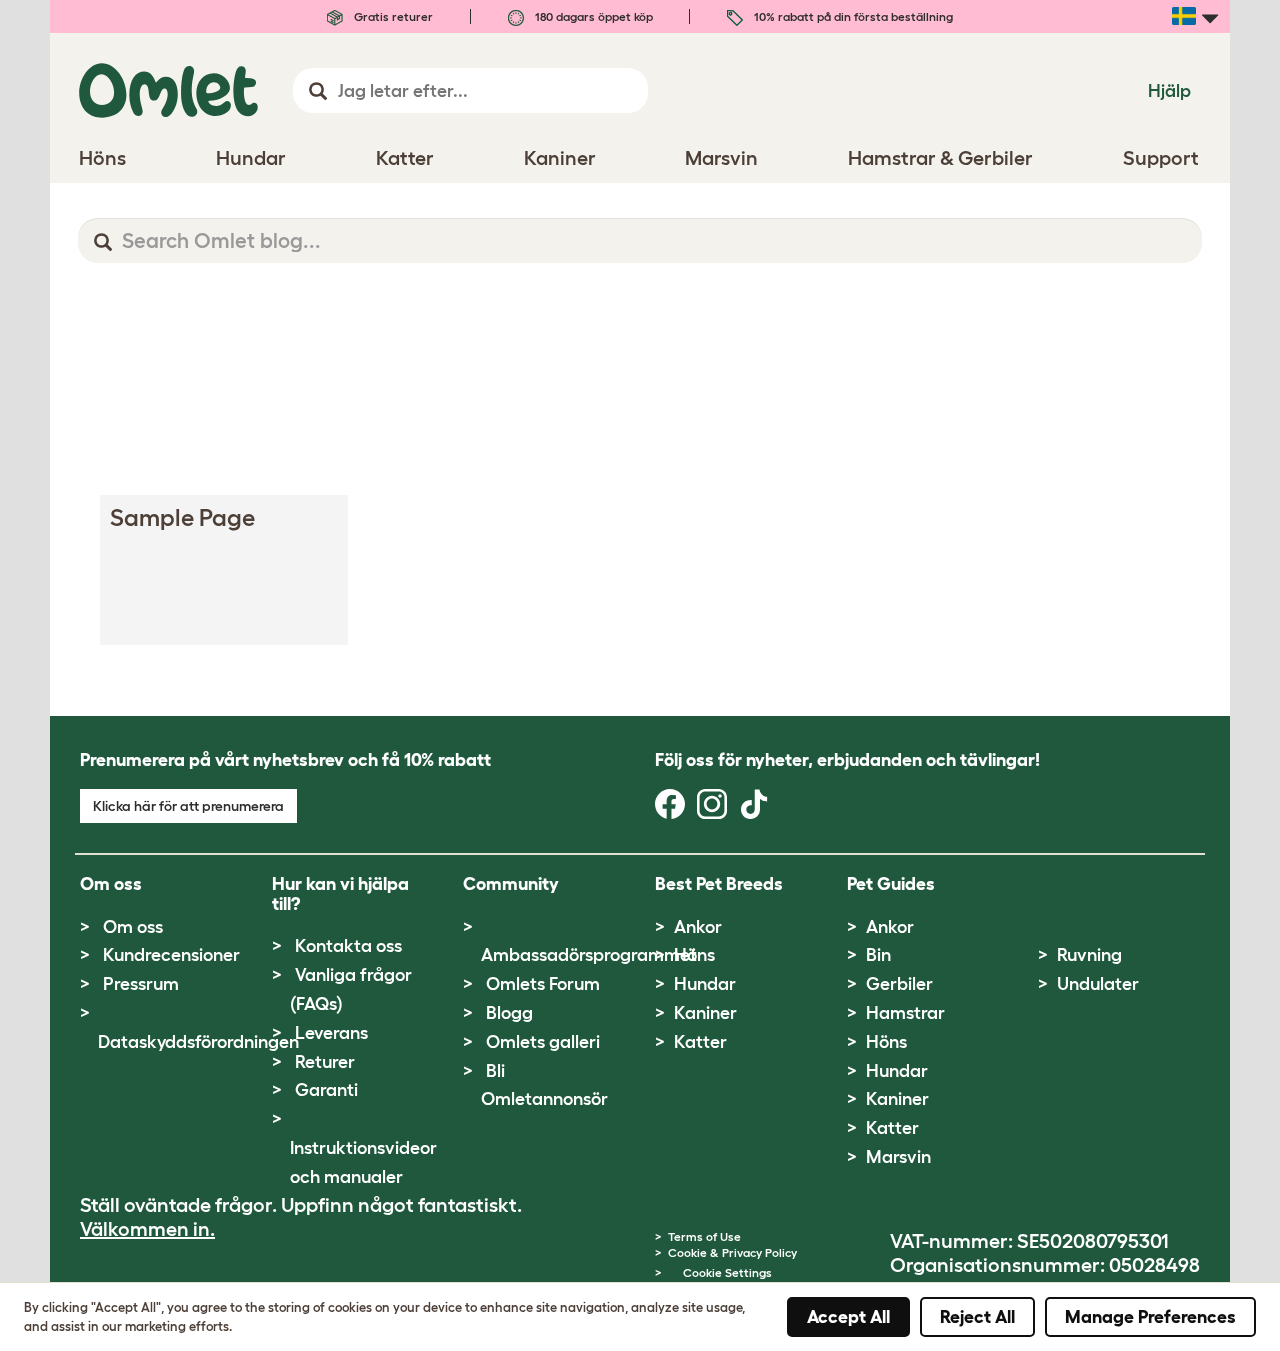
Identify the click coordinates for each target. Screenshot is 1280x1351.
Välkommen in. (147, 1229)
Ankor (698, 927)
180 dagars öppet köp (592, 16)
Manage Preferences (1150, 1317)
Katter (700, 1042)
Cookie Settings (727, 1272)
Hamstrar (905, 1013)
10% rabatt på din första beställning (852, 16)
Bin (878, 955)
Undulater (1098, 984)
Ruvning (1089, 955)
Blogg (509, 1013)
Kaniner (705, 1013)
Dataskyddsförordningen (198, 1042)
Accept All (848, 1317)
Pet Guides (891, 884)
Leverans (331, 1033)
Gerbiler (899, 984)
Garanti (326, 1090)
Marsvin (898, 1157)
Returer (325, 1062)
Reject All (977, 1317)
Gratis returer (392, 16)
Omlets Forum (543, 984)
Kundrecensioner (171, 955)
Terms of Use (704, 1236)
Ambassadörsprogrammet (589, 955)
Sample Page (182, 517)
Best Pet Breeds (719, 884)
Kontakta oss (348, 946)
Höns (694, 955)
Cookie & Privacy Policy (732, 1252)
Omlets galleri (543, 1042)
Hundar (705, 984)
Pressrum (141, 984)
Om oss (133, 927)
